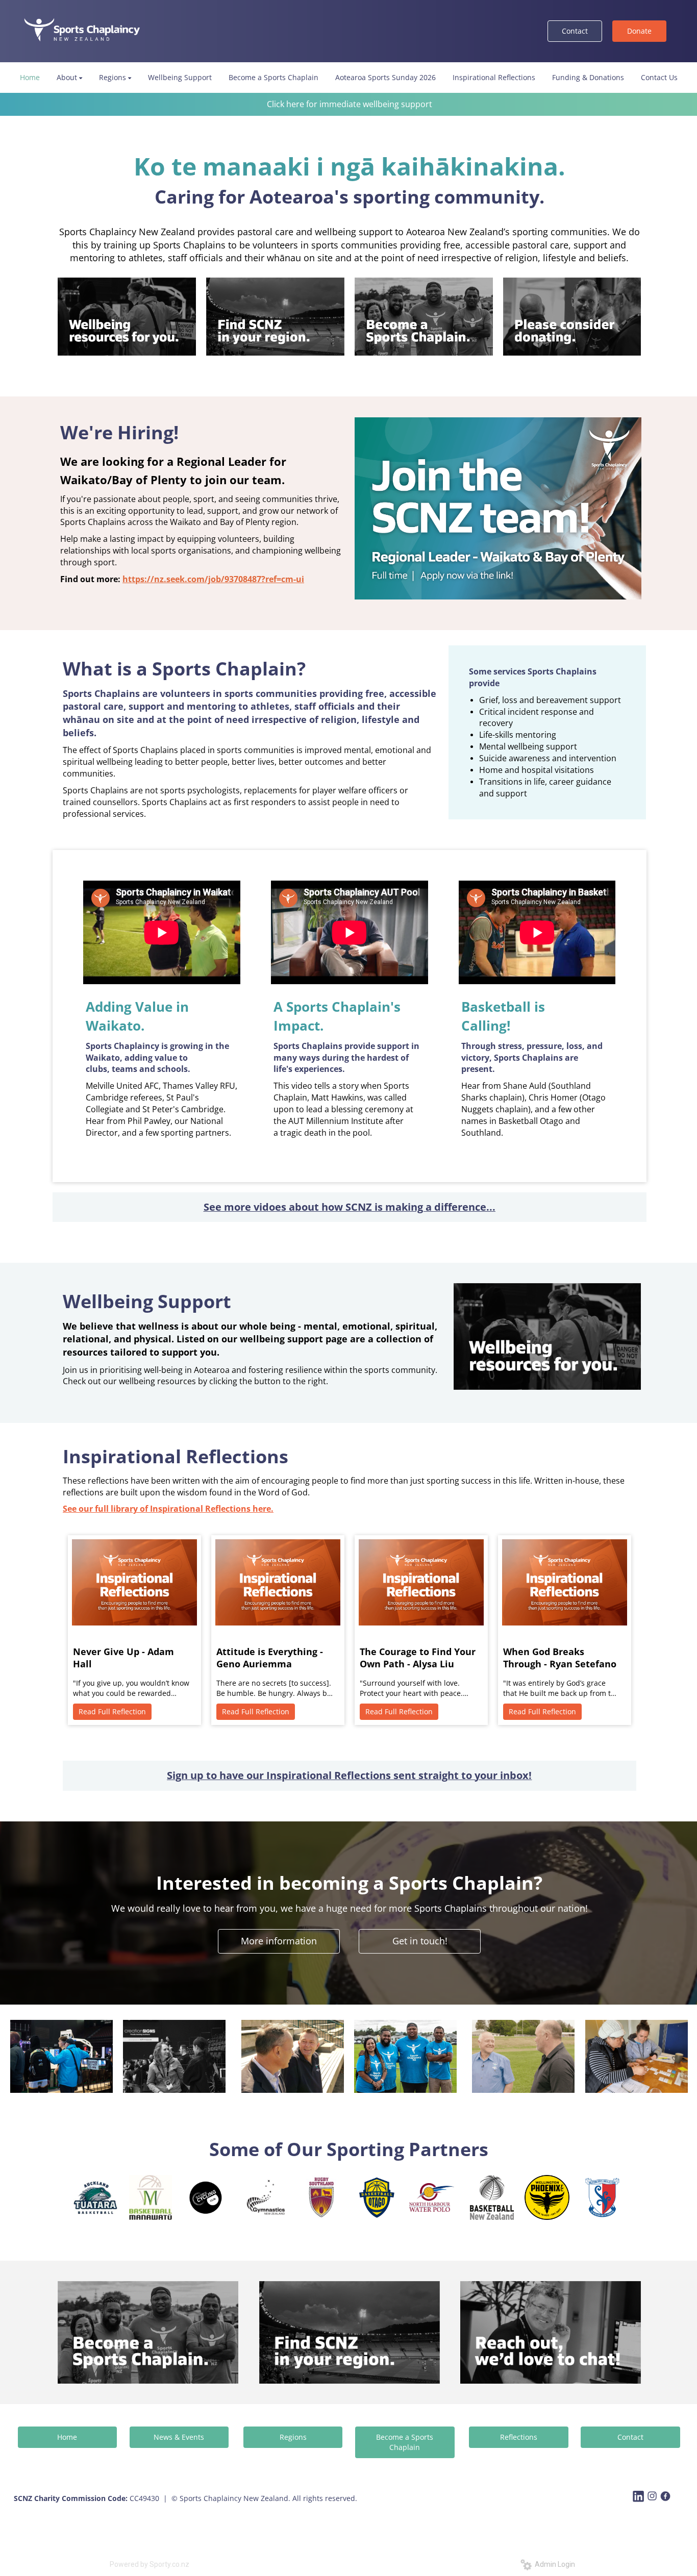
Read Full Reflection (112, 1711)
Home (67, 2437)
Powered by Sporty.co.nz (150, 2564)
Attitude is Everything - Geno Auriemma (270, 1658)
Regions (293, 2437)
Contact (575, 31)
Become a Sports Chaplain (405, 2442)
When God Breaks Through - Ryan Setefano (560, 1658)
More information (279, 1941)
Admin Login (553, 2564)
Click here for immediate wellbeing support (350, 104)
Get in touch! (420, 1941)
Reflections (519, 2437)
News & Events (179, 2437)
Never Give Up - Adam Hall (123, 1658)
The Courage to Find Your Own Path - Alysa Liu (418, 1658)
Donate (639, 31)
